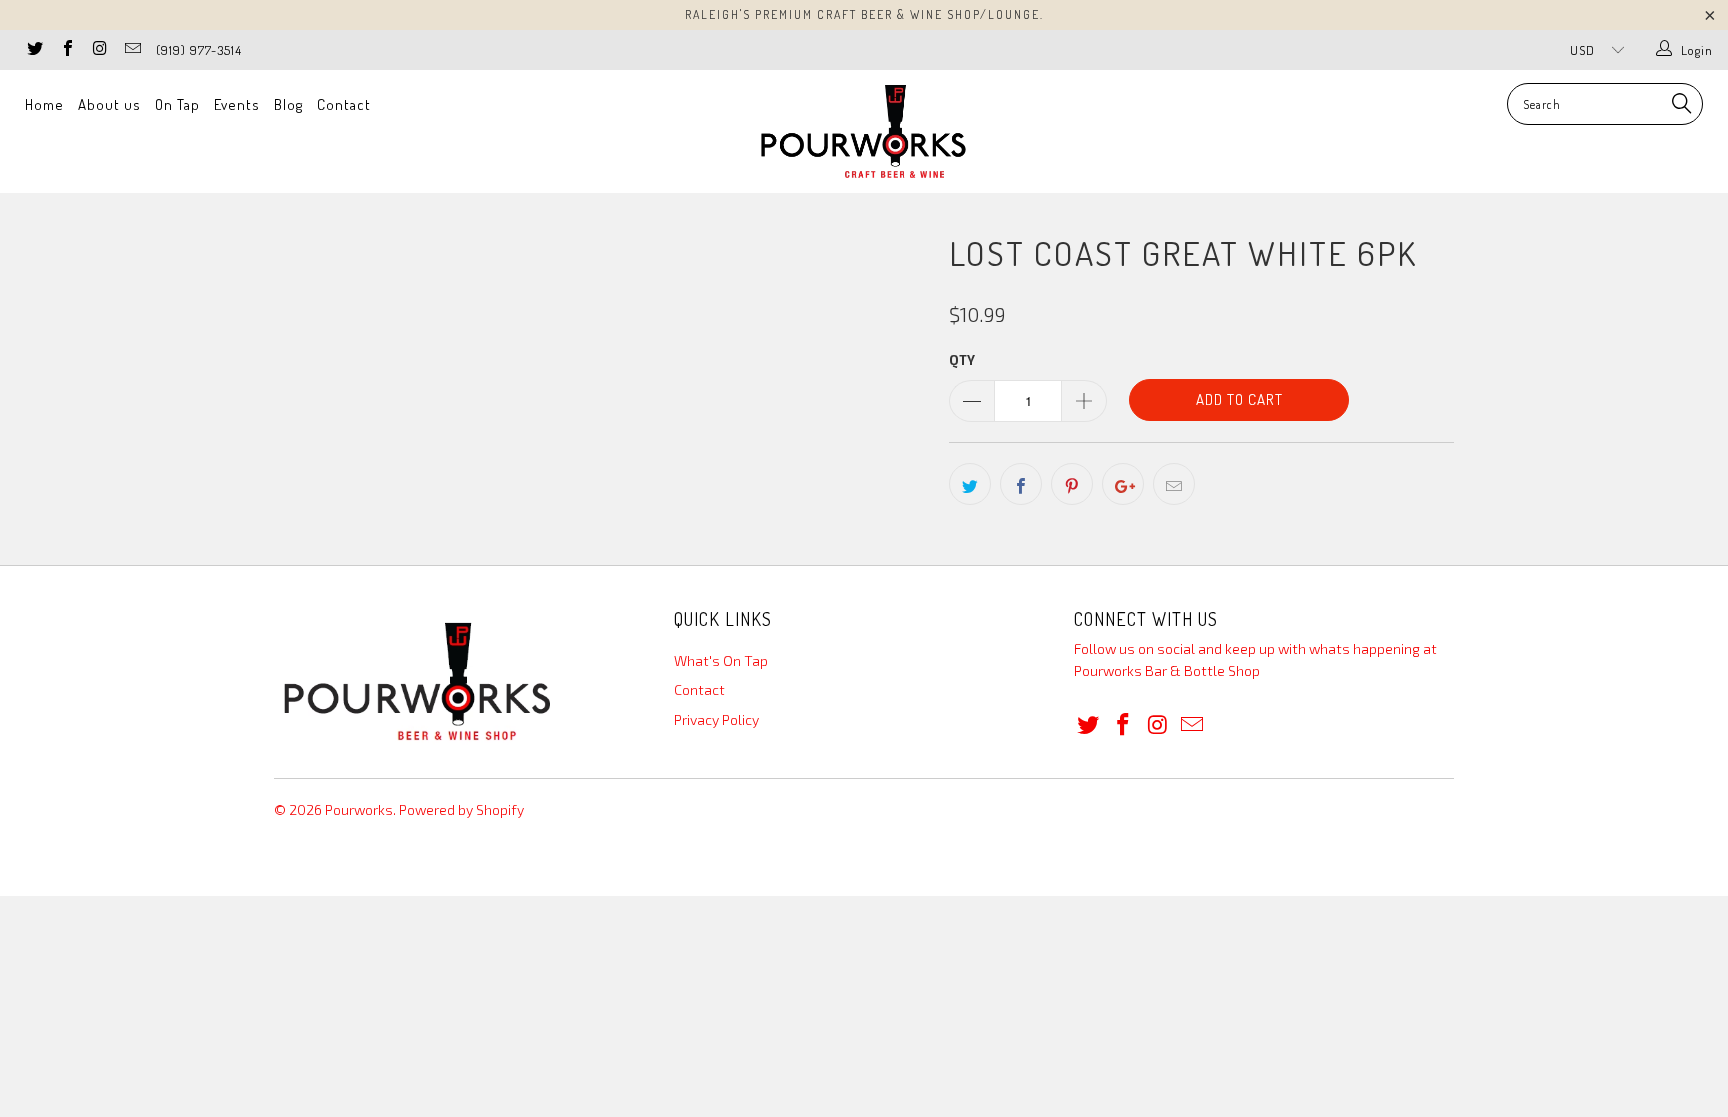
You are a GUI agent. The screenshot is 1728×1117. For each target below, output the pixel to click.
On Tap (177, 104)
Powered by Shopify (461, 809)
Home (44, 104)
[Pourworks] (864, 131)
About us (109, 104)
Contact (344, 104)
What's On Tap (721, 660)
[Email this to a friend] (1174, 484)
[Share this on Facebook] (1021, 484)
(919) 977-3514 (199, 50)
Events (237, 104)
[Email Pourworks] (131, 50)
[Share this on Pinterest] (1072, 484)
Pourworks (359, 809)
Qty (962, 360)
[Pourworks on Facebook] (66, 50)
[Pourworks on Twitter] (34, 50)
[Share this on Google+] (1123, 484)
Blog (288, 104)
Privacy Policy (716, 719)
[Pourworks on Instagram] (99, 50)
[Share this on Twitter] (970, 484)
